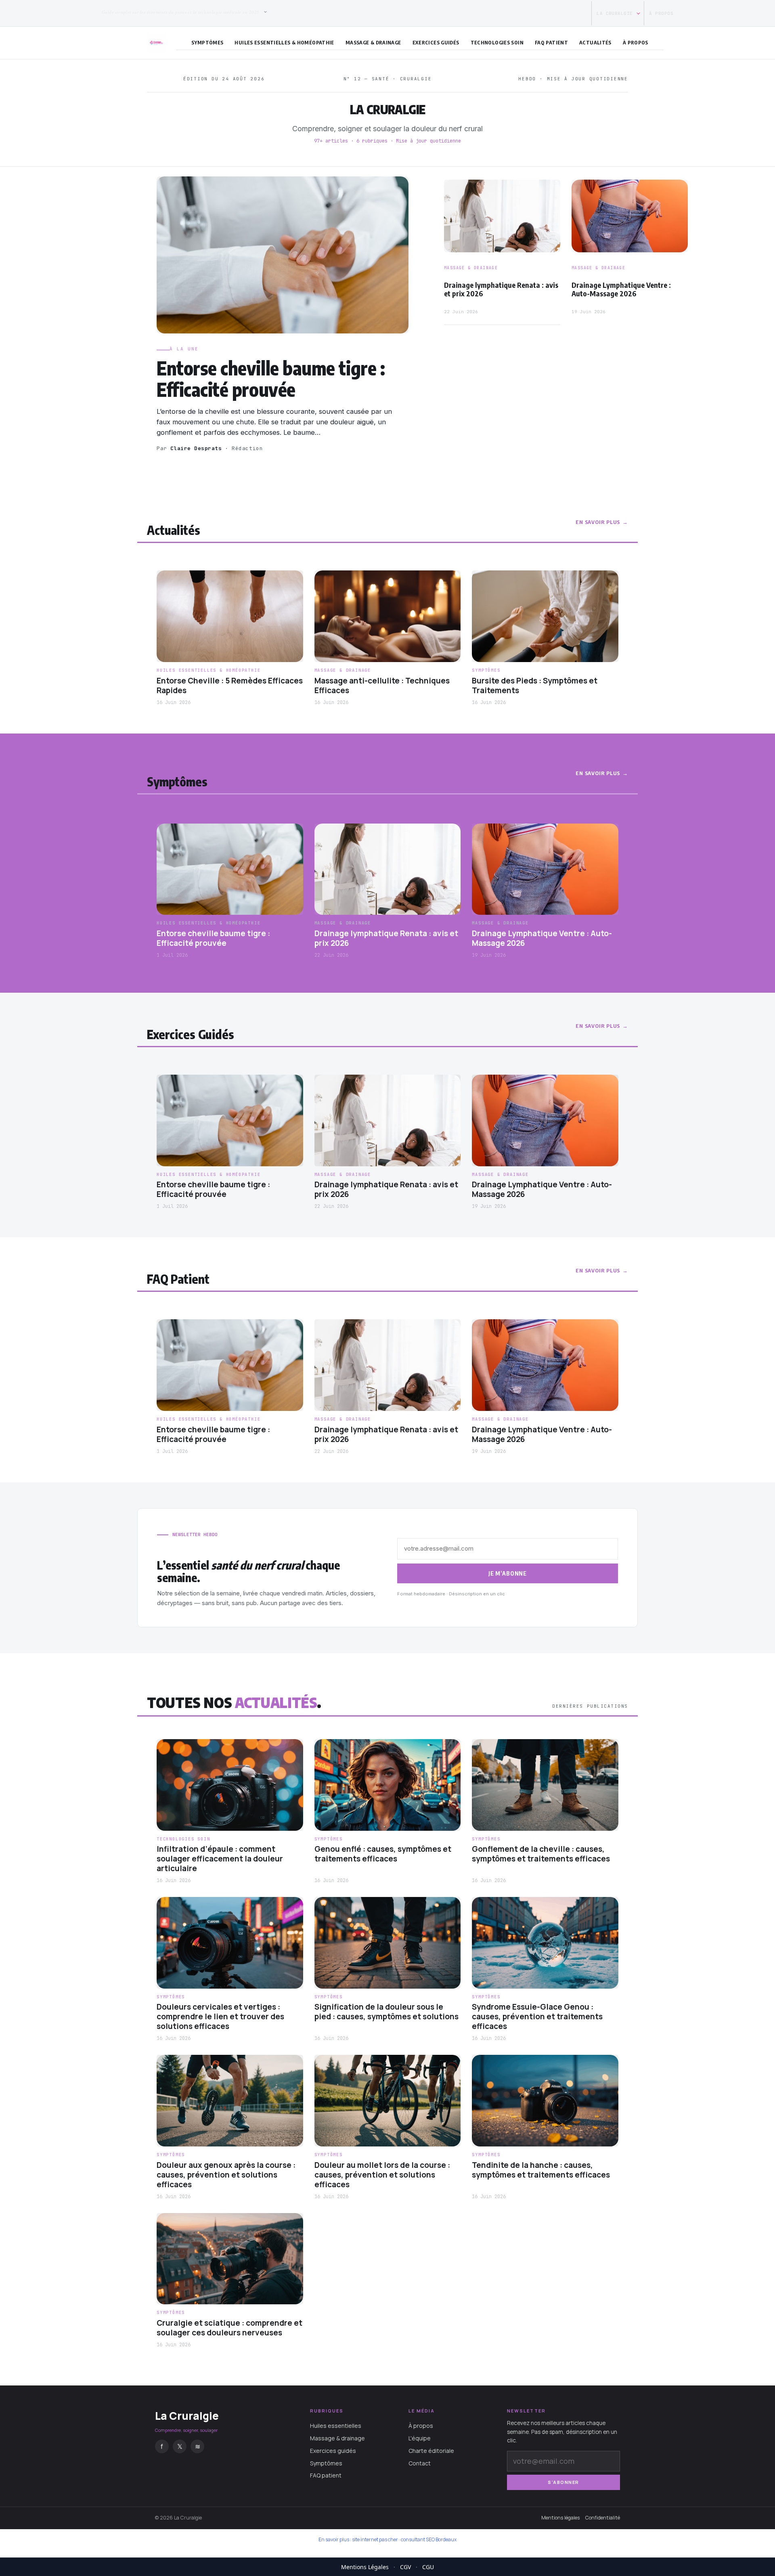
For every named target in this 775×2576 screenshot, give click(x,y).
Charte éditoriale (431, 2451)
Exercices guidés (436, 42)
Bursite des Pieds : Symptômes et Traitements (535, 686)
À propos (661, 13)
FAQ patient (551, 42)
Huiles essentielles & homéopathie (284, 42)
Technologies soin (497, 42)
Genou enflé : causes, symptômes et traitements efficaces (383, 1854)
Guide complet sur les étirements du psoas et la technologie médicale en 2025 (180, 12)
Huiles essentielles (336, 2426)
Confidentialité (603, 2518)
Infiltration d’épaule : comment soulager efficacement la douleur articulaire (220, 1859)
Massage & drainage (373, 42)
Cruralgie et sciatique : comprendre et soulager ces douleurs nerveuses (229, 2328)
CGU (428, 2567)
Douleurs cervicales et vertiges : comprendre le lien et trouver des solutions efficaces (220, 2017)
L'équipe (420, 2438)
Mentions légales (560, 2518)
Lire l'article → (181, 465)
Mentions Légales (365, 2567)
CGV (405, 2567)
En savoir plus (598, 522)
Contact (420, 2463)
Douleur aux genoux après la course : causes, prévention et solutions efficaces (226, 2175)
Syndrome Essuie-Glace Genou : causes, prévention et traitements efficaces (537, 2017)
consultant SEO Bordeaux (429, 2539)
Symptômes (207, 42)
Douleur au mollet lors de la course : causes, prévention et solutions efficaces (382, 2175)
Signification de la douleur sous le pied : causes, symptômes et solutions (386, 2012)
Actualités (595, 42)
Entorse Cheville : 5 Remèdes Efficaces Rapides (230, 686)
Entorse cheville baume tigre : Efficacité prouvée (271, 379)
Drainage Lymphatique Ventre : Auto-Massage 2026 (621, 289)
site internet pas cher (375, 2539)
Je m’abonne (508, 1573)
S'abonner (563, 2482)
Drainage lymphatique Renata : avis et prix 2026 (501, 289)
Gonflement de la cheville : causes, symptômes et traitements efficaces (541, 1854)
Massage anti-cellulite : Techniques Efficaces (382, 686)
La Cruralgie (615, 13)
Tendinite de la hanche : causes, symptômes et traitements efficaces (541, 2170)
